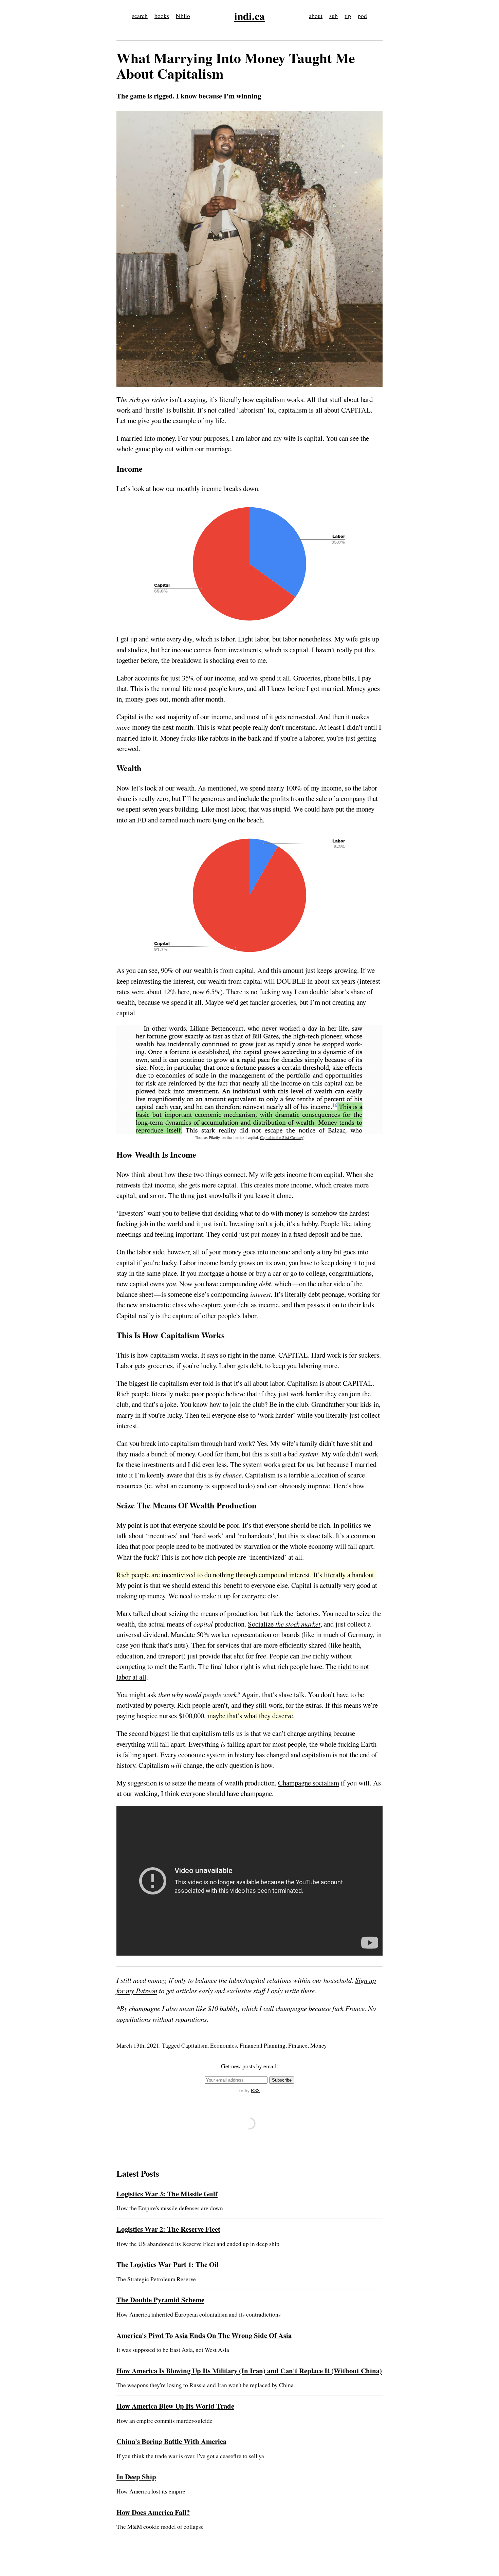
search (140, 16)
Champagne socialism (309, 1783)
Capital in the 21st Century (282, 1137)
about (316, 16)
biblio (183, 16)
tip (348, 16)
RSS (255, 2090)
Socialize (284, 1624)
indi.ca (249, 16)
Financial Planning (263, 2045)
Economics (224, 2045)
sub (334, 16)
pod (362, 16)
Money (319, 2045)
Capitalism (194, 2045)
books (162, 16)
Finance (298, 2045)
